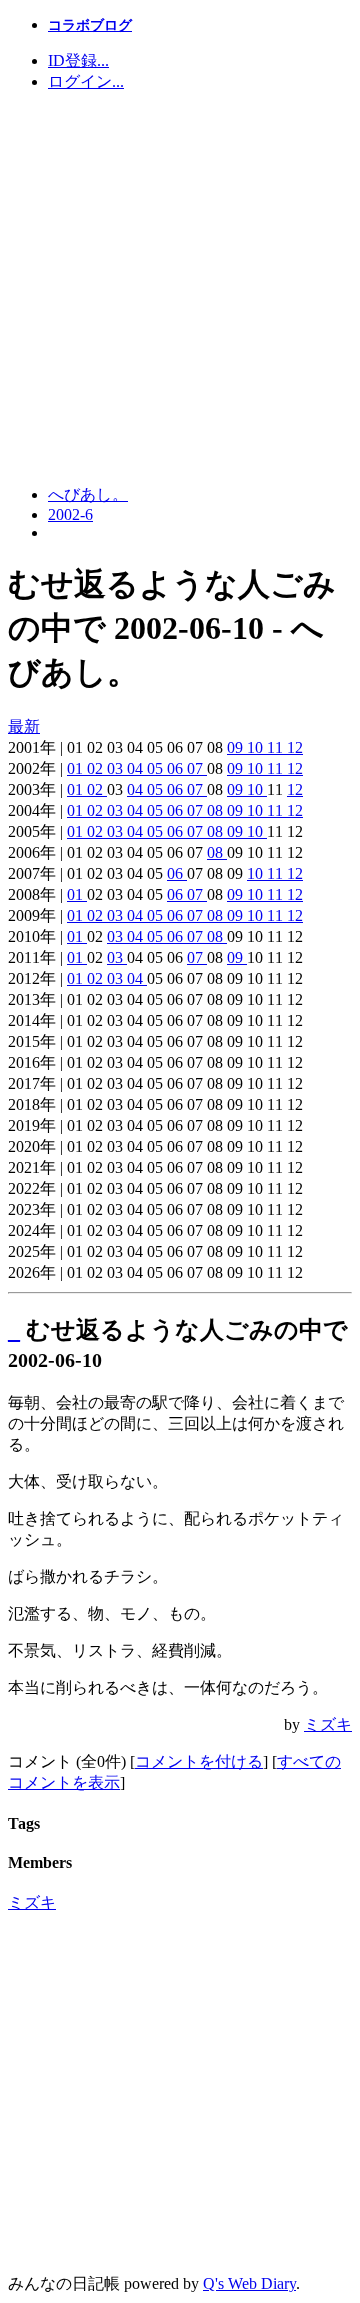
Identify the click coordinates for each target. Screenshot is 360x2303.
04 (137, 768)
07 (197, 768)
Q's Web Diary (249, 2283)
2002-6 (70, 514)
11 (277, 747)
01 (77, 768)
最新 (24, 726)
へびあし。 (88, 494)
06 (177, 768)
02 (97, 768)
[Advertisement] (180, 289)
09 (237, 747)
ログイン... (86, 81)
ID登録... (78, 60)
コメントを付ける (199, 1761)
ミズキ (328, 1724)
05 (157, 768)
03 (117, 768)
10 (257, 747)
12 (295, 747)
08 (217, 810)
